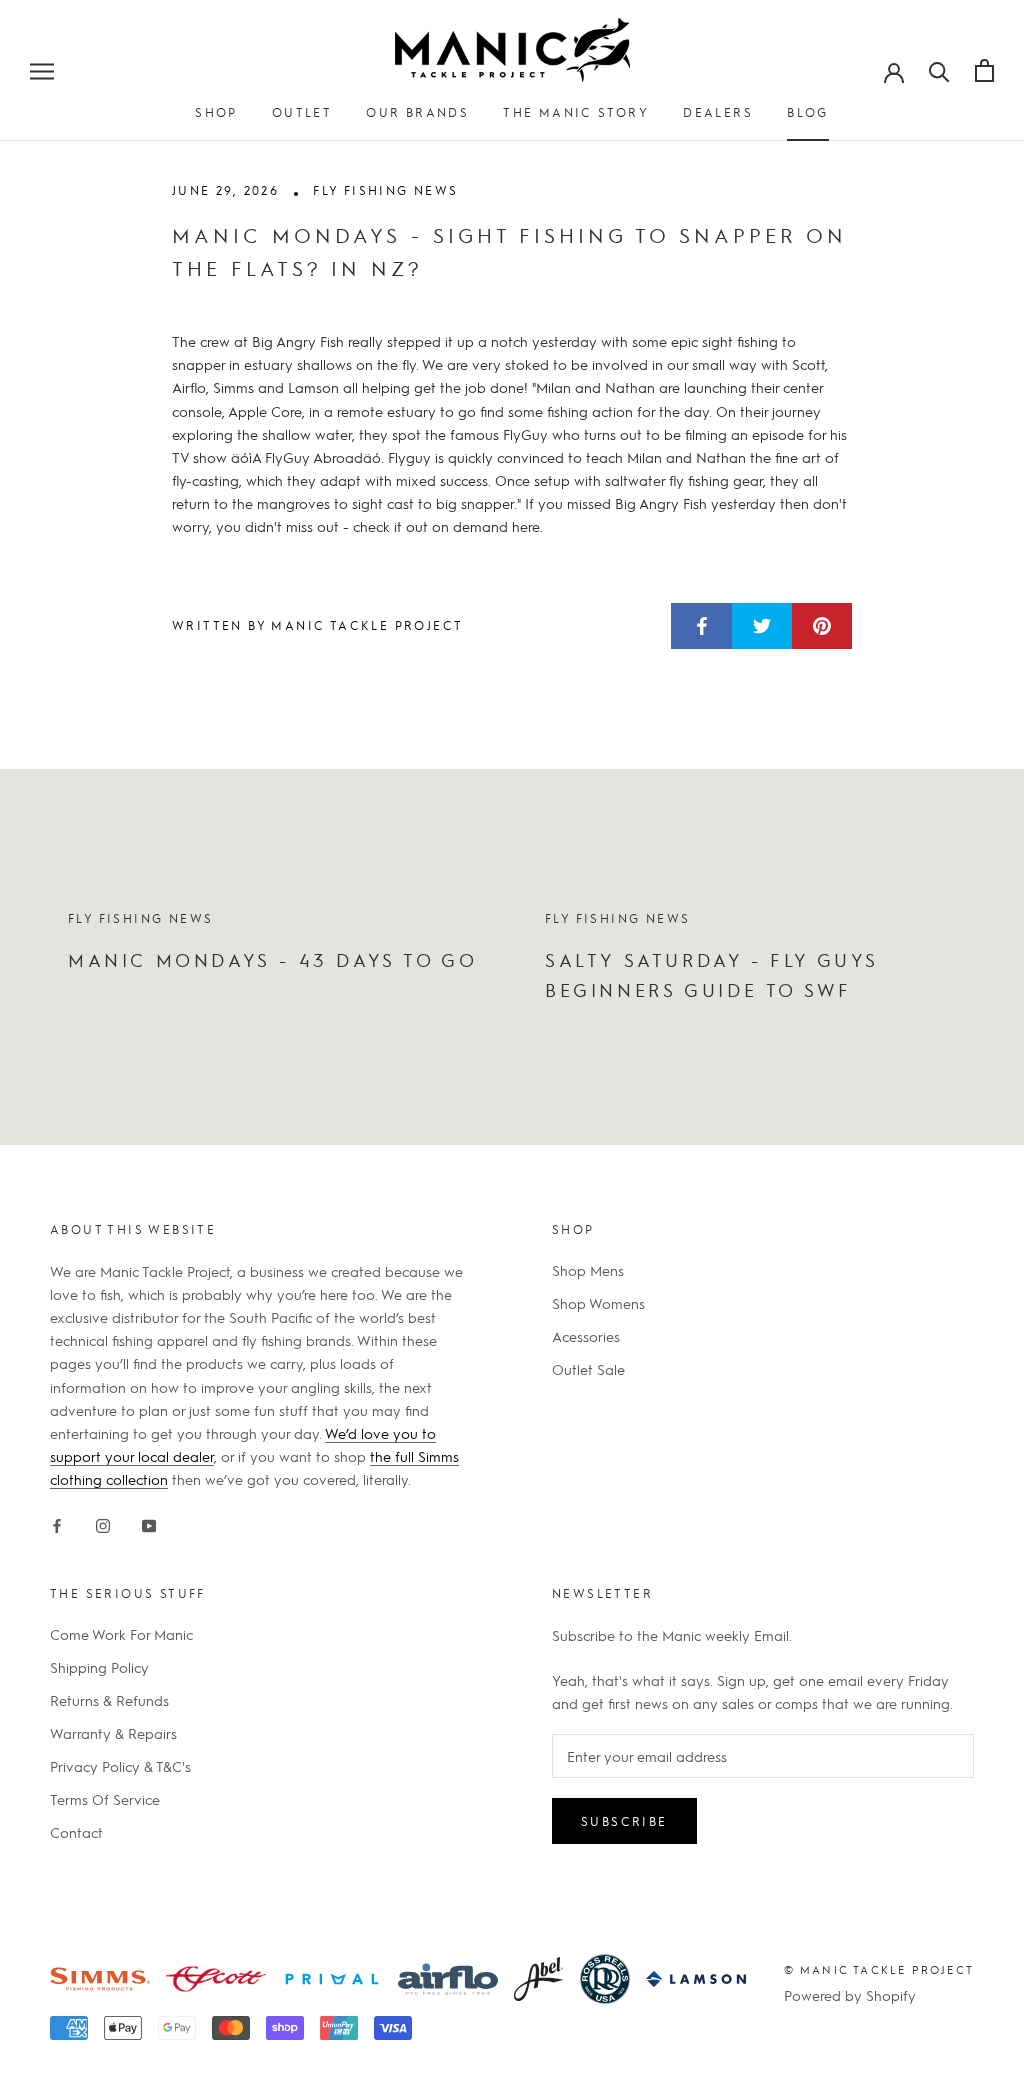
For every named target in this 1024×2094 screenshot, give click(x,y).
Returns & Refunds (109, 1700)
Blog (808, 112)
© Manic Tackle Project (879, 1969)
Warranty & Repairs (113, 1733)
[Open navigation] (42, 70)
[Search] (939, 70)
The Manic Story (576, 112)
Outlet (302, 112)
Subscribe (624, 1821)
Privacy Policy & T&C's (120, 1766)
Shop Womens (598, 1303)
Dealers (718, 112)
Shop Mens (588, 1270)
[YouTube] (149, 1522)
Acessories (586, 1336)
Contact (76, 1832)
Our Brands (417, 112)
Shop (216, 112)
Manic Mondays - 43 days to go (272, 959)
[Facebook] (57, 1522)
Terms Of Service (105, 1799)
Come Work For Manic (121, 1634)
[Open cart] (984, 70)
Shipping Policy (99, 1667)
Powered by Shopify (850, 1995)
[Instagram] (103, 1522)
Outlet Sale (588, 1369)
